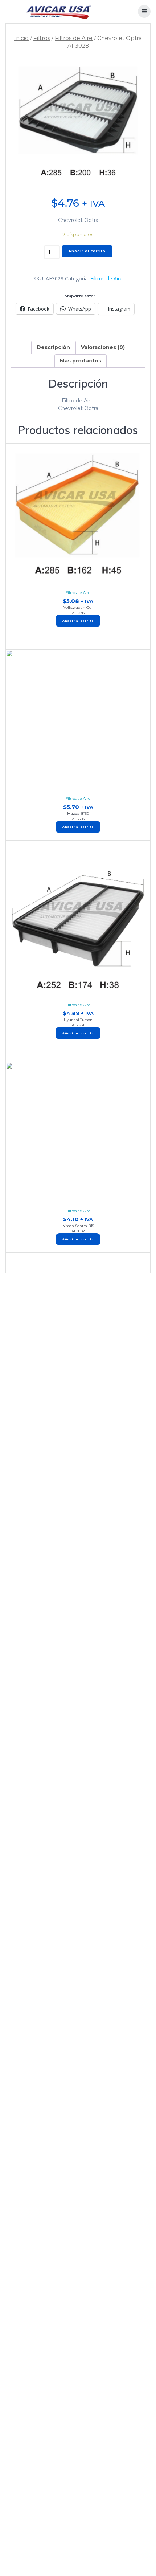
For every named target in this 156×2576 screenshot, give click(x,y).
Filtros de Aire (74, 38)
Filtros (42, 38)
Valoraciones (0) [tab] (103, 347)
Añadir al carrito (87, 251)
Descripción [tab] (53, 347)
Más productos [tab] (81, 361)
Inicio (21, 38)
